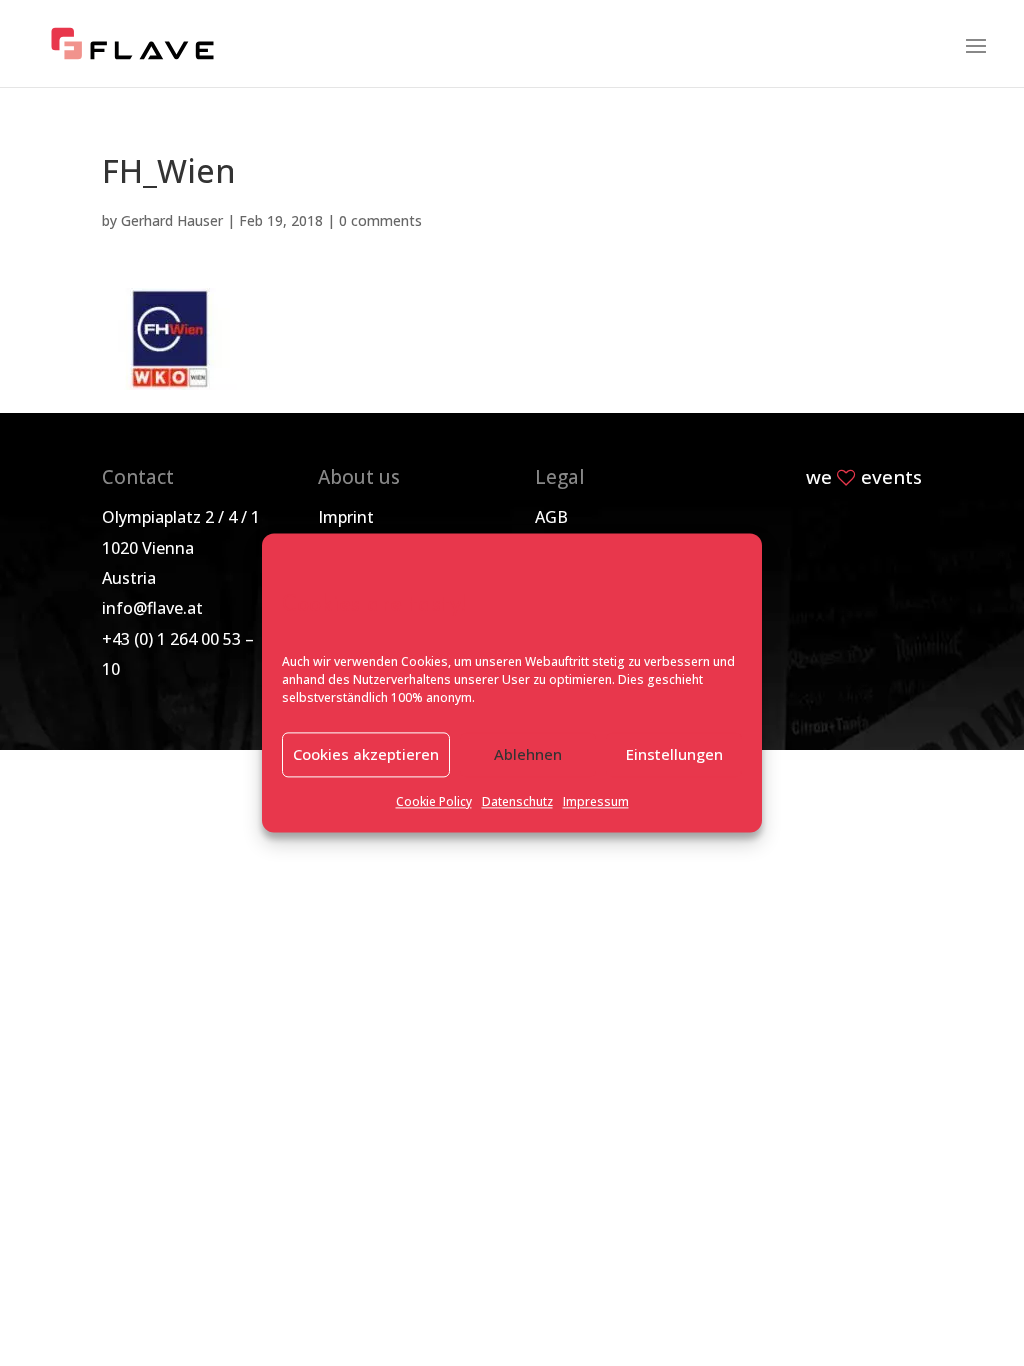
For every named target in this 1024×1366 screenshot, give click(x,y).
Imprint (346, 517)
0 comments (380, 220)
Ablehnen (528, 755)
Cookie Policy (434, 801)
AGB (551, 517)
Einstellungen (674, 755)
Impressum (596, 801)
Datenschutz (517, 801)
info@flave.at (152, 608)
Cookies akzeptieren (366, 755)
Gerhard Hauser (172, 220)
